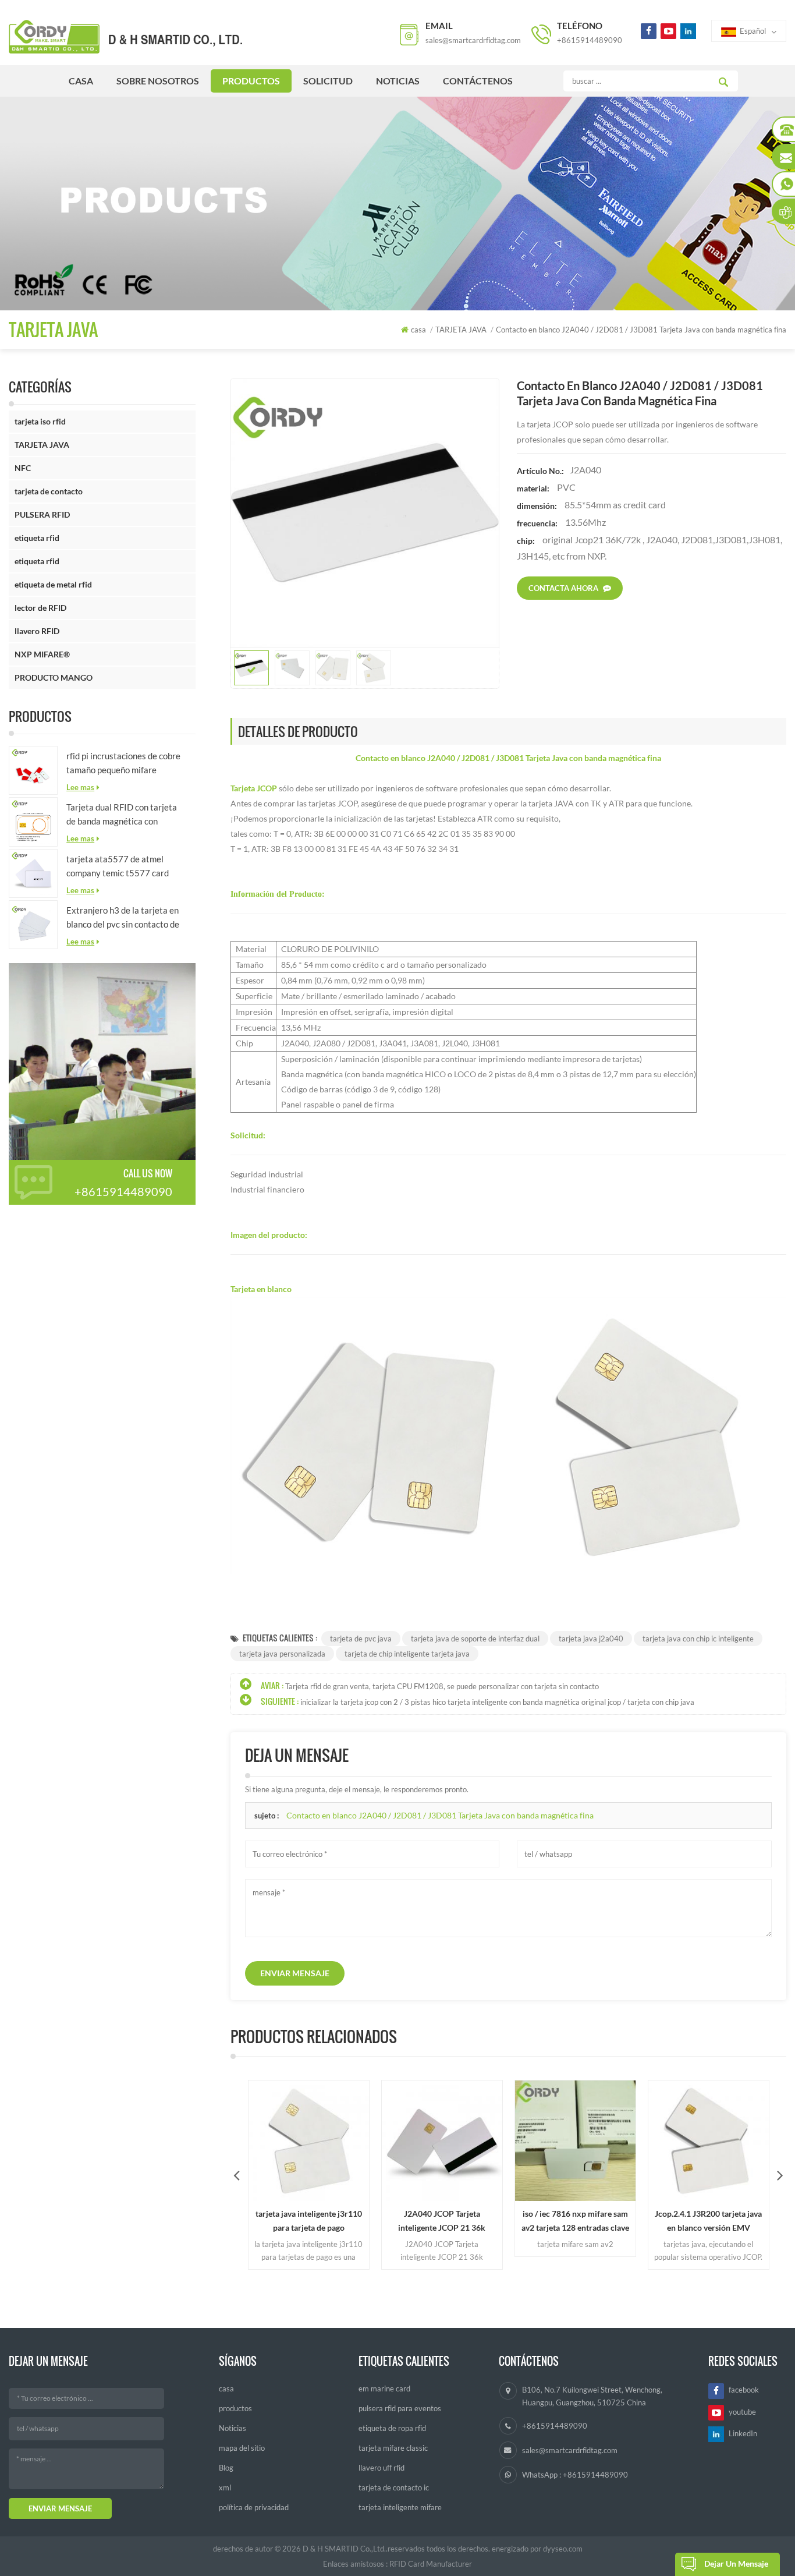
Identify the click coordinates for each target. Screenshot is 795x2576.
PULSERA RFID (42, 514)
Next (780, 2175)
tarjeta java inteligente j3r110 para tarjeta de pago (279, 2221)
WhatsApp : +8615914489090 (575, 2475)
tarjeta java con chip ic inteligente (698, 1639)
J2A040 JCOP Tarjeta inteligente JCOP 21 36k (413, 2221)
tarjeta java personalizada (282, 1654)
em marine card (384, 2389)
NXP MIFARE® (42, 654)
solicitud (328, 81)
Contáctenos (478, 81)
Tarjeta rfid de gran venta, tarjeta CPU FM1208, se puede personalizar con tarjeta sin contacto (442, 1686)
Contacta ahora (563, 588)
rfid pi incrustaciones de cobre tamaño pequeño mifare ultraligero (123, 764)
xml (225, 2487)
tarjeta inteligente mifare (400, 2507)
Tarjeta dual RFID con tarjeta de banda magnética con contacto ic (122, 815)
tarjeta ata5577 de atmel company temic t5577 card (118, 866)
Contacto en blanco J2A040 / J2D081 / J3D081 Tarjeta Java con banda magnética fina (440, 1815)
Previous (237, 2175)
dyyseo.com (563, 2549)
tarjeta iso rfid (40, 421)
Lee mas (80, 787)
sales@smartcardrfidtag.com (473, 40)
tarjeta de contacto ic (394, 2487)
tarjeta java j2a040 (591, 1639)
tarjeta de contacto (49, 491)
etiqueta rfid (37, 538)
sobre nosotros (158, 81)
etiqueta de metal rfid (53, 584)
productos (251, 81)
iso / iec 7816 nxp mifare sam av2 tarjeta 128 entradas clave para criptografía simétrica (546, 2222)
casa (81, 81)
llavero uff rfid (381, 2468)
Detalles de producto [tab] (298, 731)
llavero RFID (37, 631)
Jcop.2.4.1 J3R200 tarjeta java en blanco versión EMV (679, 2221)
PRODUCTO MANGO (54, 677)
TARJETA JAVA (42, 445)
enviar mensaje (295, 1973)
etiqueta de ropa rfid (392, 2428)
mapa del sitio (242, 2448)
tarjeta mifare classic (393, 2448)
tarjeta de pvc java (361, 1639)
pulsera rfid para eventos (400, 2408)
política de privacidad (254, 2507)
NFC (23, 468)
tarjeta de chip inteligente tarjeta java (407, 1654)
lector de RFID (40, 608)
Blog (226, 2468)
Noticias (398, 81)
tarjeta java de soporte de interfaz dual (475, 1639)
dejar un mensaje (736, 2563)
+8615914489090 (590, 40)
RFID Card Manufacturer (431, 2564)
